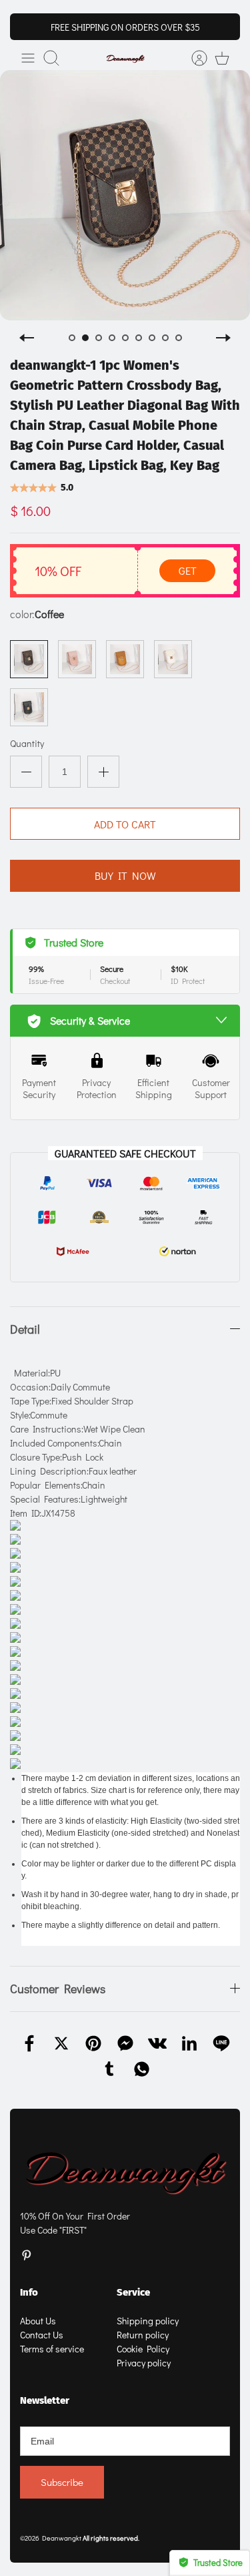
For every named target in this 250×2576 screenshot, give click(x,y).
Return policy (143, 2335)
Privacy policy (144, 2363)
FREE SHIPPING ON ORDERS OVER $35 (125, 27)
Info (29, 2292)
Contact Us (42, 2335)
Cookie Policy (143, 2349)
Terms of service (52, 2349)
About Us (38, 2321)
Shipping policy (148, 2321)
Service (133, 2292)
